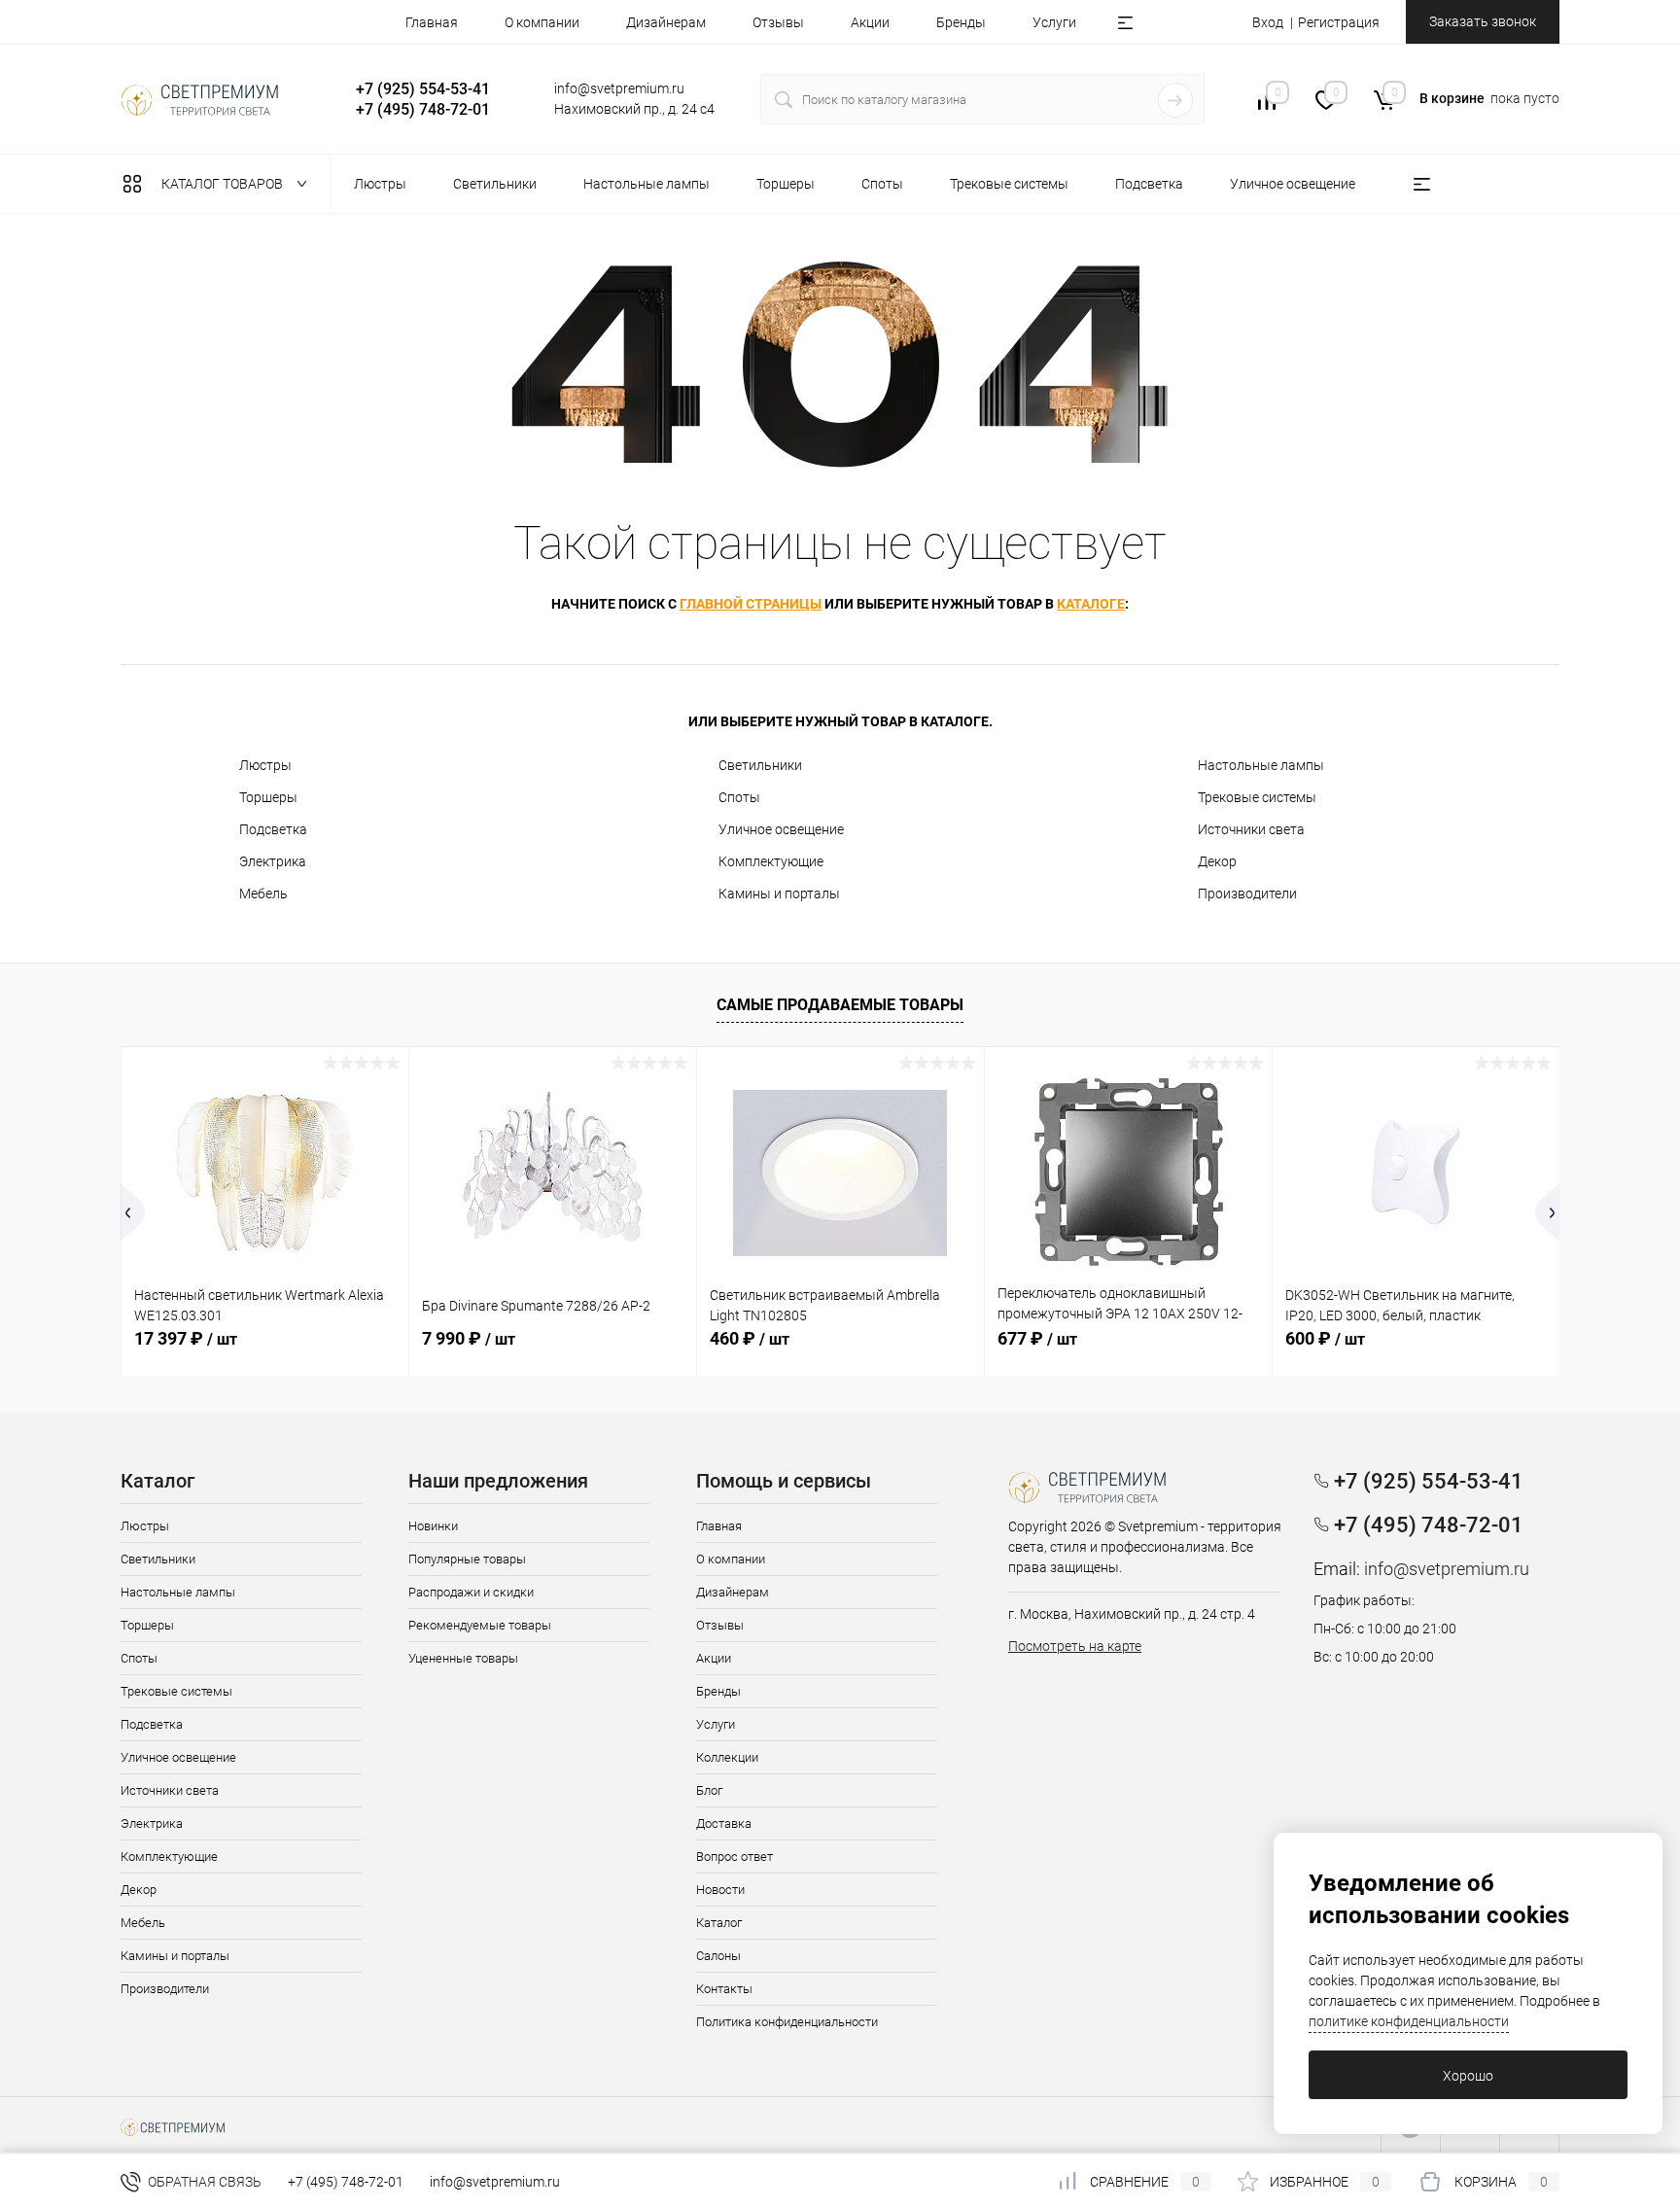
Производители (1247, 894)
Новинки (433, 1526)
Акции (870, 22)
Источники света (1251, 829)
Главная (432, 22)
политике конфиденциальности (1409, 2021)
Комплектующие (771, 861)
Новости (720, 1890)
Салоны (718, 1956)
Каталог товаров (224, 184)
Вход (1268, 22)
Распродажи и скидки (471, 1592)
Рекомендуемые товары (480, 1625)
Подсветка (273, 829)
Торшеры (268, 797)
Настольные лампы (1261, 765)
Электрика (273, 861)
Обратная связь (203, 2182)
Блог (709, 1790)
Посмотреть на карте (1075, 1646)
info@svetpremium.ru (619, 88)
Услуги (1054, 22)
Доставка (724, 1823)
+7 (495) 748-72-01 (423, 109)
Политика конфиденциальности (787, 2022)
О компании (542, 22)
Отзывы (778, 22)
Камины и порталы (779, 894)
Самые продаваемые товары (840, 1005)
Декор (1217, 861)
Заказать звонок (1483, 21)
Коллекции (727, 1757)
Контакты (724, 1989)
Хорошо (1468, 2076)
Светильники (760, 765)
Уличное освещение (781, 829)
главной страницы (751, 604)
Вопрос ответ (735, 1857)
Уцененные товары (463, 1658)
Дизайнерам (666, 22)
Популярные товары (467, 1559)
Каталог (719, 1923)
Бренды (961, 22)
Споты (739, 797)
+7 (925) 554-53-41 (423, 89)
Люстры (265, 765)
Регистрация (1339, 22)
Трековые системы (1257, 797)
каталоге (1091, 604)
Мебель (263, 894)
